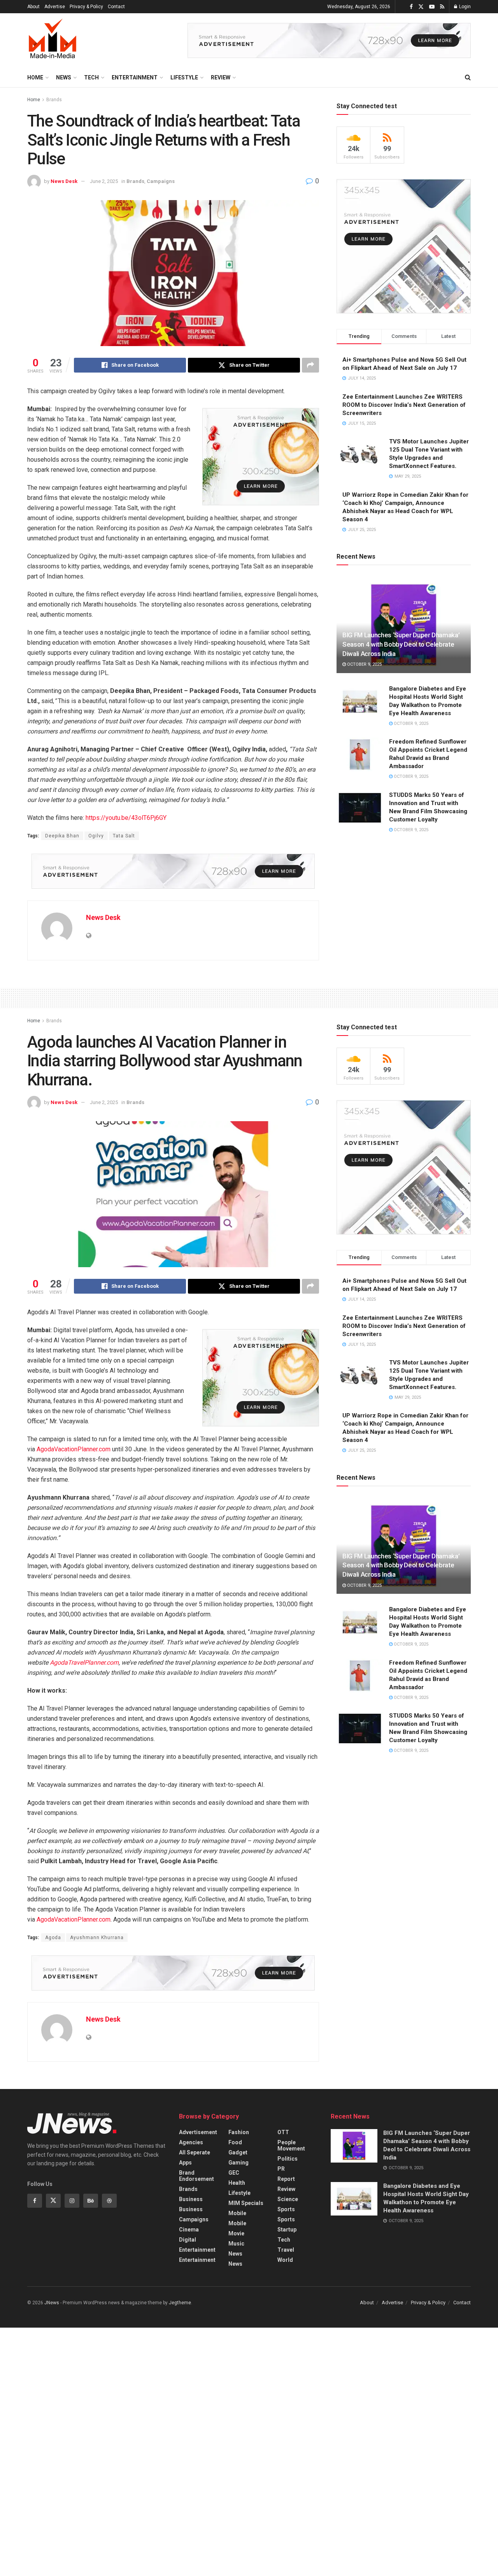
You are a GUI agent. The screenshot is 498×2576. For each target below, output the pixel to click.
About (33, 7)
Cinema (189, 2230)
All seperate (195, 2152)
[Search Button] (468, 77)
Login (464, 7)
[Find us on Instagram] (72, 2201)
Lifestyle (184, 77)
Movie (236, 2233)
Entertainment (135, 77)
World (285, 2260)
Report (286, 2179)
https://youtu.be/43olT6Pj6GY (126, 818)
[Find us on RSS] (442, 7)
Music (236, 2244)
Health (237, 2183)
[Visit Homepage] (53, 40)
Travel (286, 2250)
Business (191, 2199)
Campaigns (161, 181)
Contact (116, 7)
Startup (287, 2230)
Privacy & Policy (86, 7)
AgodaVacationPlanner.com (74, 1449)
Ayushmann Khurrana (97, 1938)
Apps (185, 2163)
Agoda (53, 1938)
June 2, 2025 (104, 181)
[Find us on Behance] (91, 2201)
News (64, 77)
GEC (234, 2173)
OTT (283, 2132)
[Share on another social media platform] (310, 365)
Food (235, 2142)
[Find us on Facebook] (411, 7)
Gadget (238, 2152)
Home (35, 77)
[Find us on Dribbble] (109, 2201)
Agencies (191, 2142)
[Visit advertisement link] (329, 40)
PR (281, 2169)
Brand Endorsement (196, 2176)
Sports (286, 2209)
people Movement (291, 2145)
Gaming (238, 2163)
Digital (188, 2240)
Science (288, 2199)
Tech (91, 77)
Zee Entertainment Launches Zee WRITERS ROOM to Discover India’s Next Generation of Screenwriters (404, 405)
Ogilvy (96, 836)
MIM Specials (246, 2203)
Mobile (237, 2213)
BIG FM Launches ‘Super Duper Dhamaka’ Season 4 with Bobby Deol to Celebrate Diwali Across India (401, 644)
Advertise (55, 7)
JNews (52, 2303)
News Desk (64, 181)
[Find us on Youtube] (432, 7)
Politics (288, 2159)
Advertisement (198, 2132)
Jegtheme (180, 2303)
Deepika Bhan (62, 836)
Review (221, 77)
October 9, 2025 (364, 664)
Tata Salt (124, 836)
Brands (54, 100)
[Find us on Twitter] (421, 7)
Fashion (239, 2132)
